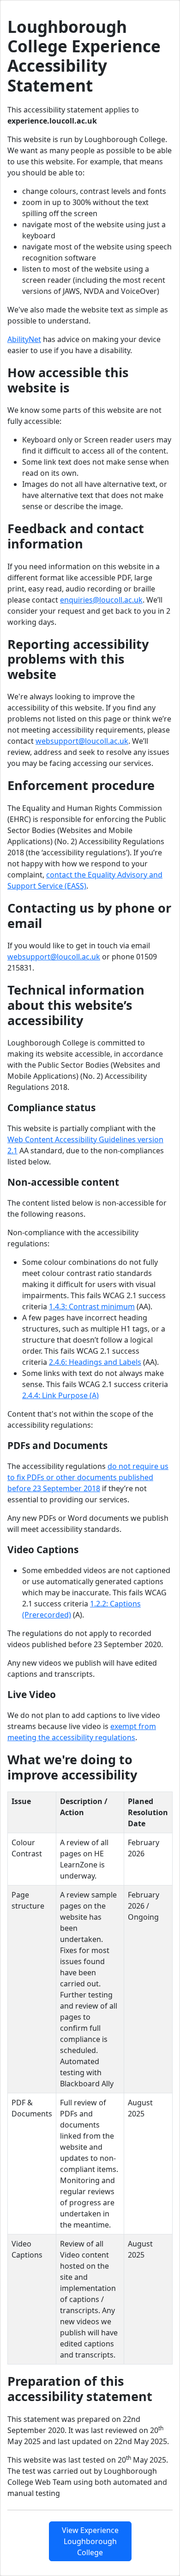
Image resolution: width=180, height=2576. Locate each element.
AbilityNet (24, 339)
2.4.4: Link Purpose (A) (60, 1395)
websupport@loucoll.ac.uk (82, 741)
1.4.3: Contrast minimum (92, 1307)
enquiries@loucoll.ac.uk (101, 600)
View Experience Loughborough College (90, 2541)
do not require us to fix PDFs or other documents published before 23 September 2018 (88, 1477)
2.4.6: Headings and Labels (95, 1362)
